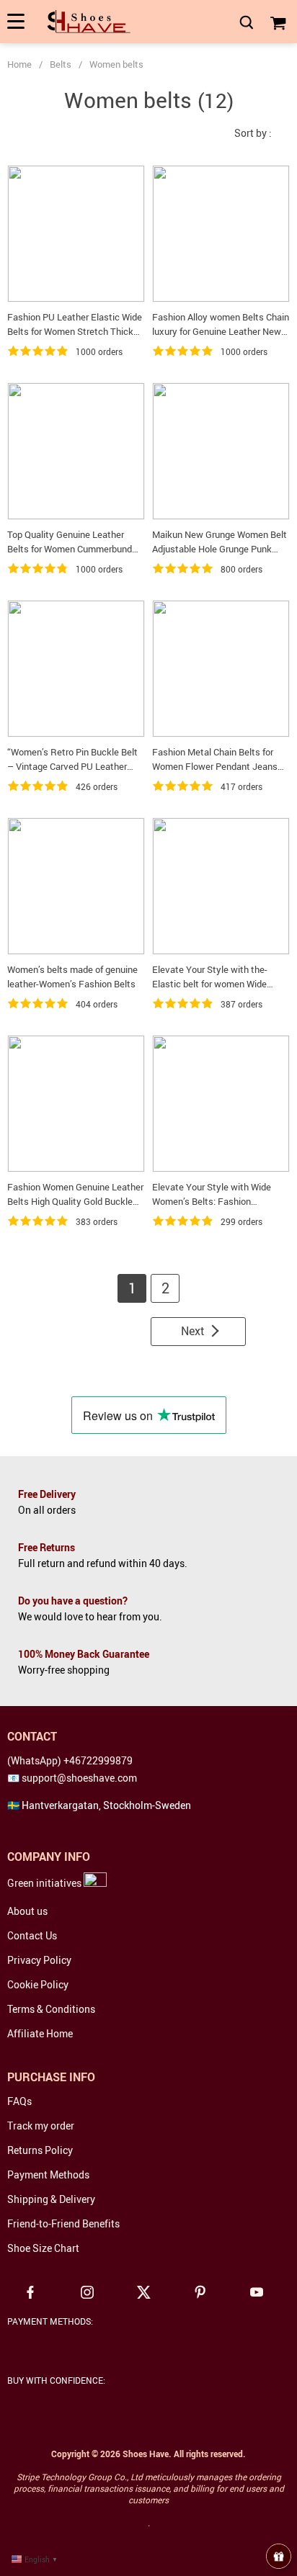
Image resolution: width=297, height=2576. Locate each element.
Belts (61, 64)
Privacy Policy (39, 1960)
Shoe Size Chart (43, 2248)
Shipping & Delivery (51, 2199)
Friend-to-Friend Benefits (63, 2223)
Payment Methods (48, 2175)
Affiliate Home (40, 2033)
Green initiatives (45, 1883)
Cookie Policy (38, 1984)
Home (19, 64)
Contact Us (32, 1935)
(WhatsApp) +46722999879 (70, 1760)
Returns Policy (40, 2150)
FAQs (19, 2101)
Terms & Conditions (51, 2009)
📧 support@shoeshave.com (72, 1778)
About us (27, 1911)
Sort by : (253, 133)
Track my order (41, 2126)
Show (279, 2556)
